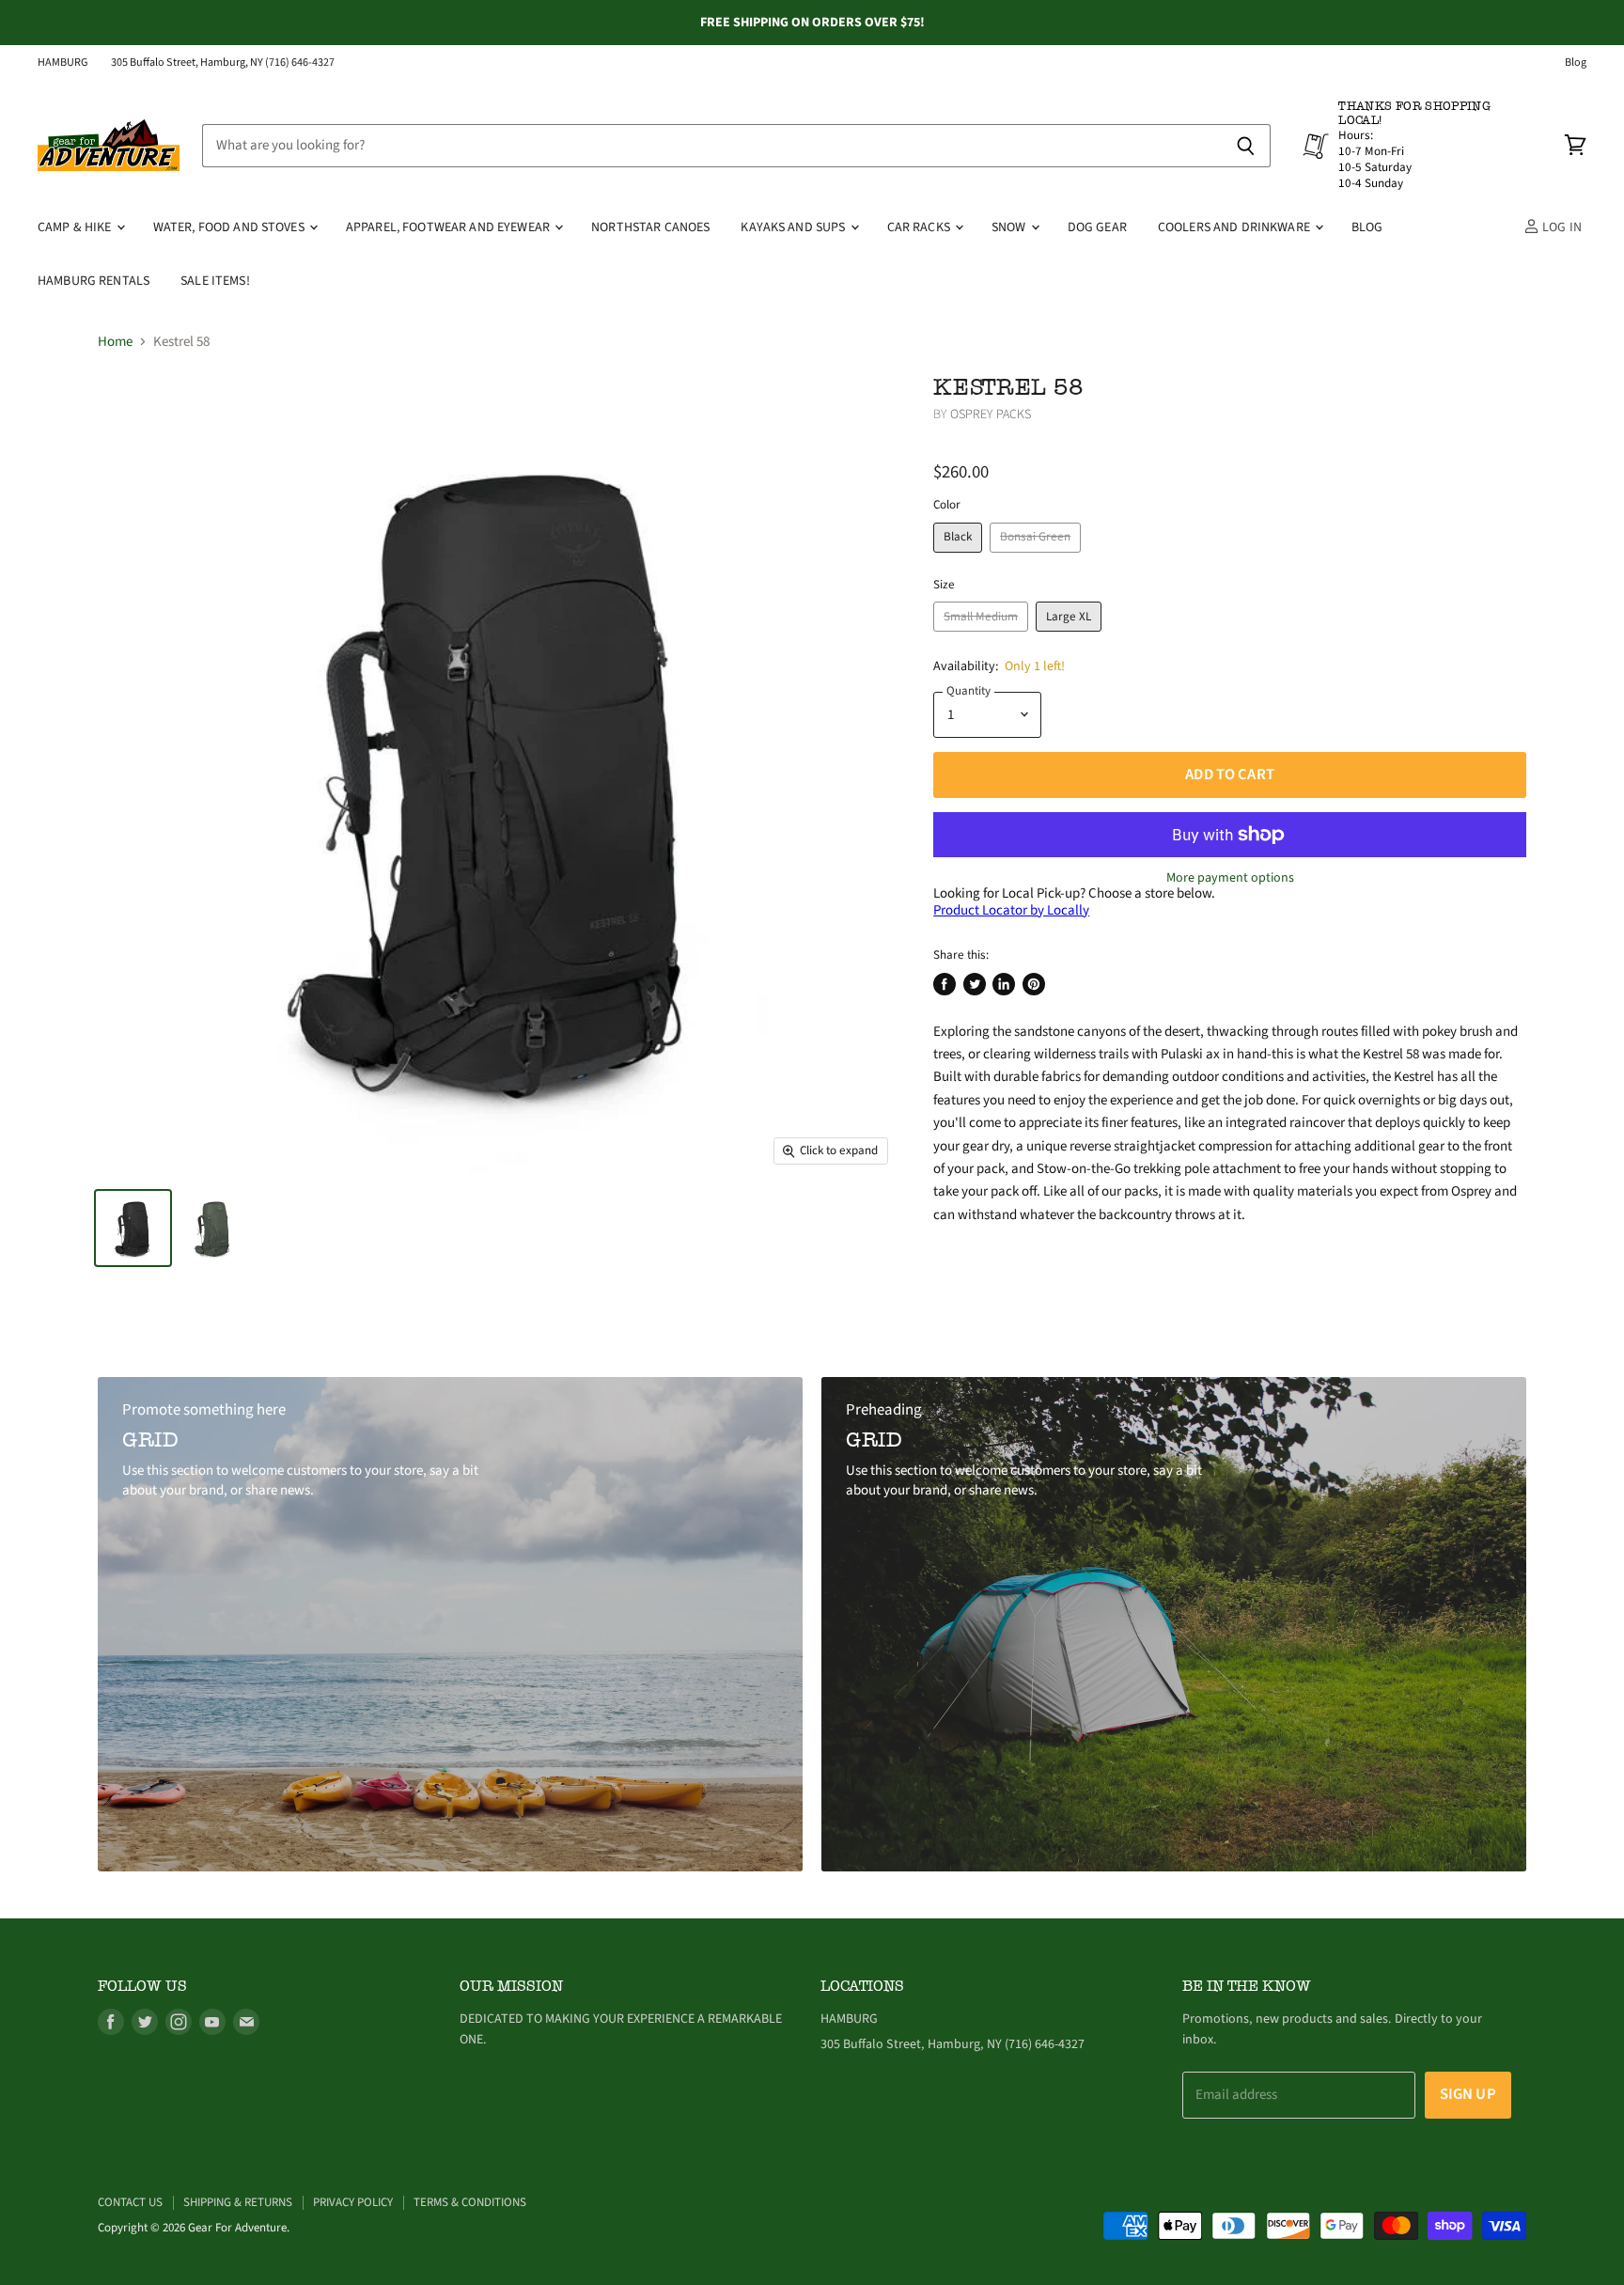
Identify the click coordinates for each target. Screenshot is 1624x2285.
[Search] (1246, 146)
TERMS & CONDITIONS (470, 2202)
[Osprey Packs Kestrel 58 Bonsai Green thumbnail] (213, 1228)
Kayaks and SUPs (794, 227)
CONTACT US (130, 2202)
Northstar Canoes (650, 227)
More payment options (1230, 878)
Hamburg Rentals (94, 281)
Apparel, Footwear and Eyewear (449, 227)
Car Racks (920, 227)
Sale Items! (215, 281)
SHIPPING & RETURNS (238, 2202)
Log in (1561, 227)
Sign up (1468, 2094)
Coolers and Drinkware (1235, 227)
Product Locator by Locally (1011, 910)
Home (115, 342)
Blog (1576, 63)
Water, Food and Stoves (230, 227)
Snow (1010, 227)
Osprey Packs (991, 415)
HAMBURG (63, 63)
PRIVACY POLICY (353, 2202)
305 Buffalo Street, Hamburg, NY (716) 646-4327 (223, 63)
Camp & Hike (76, 227)
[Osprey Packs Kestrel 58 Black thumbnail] (133, 1228)
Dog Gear (1097, 227)
